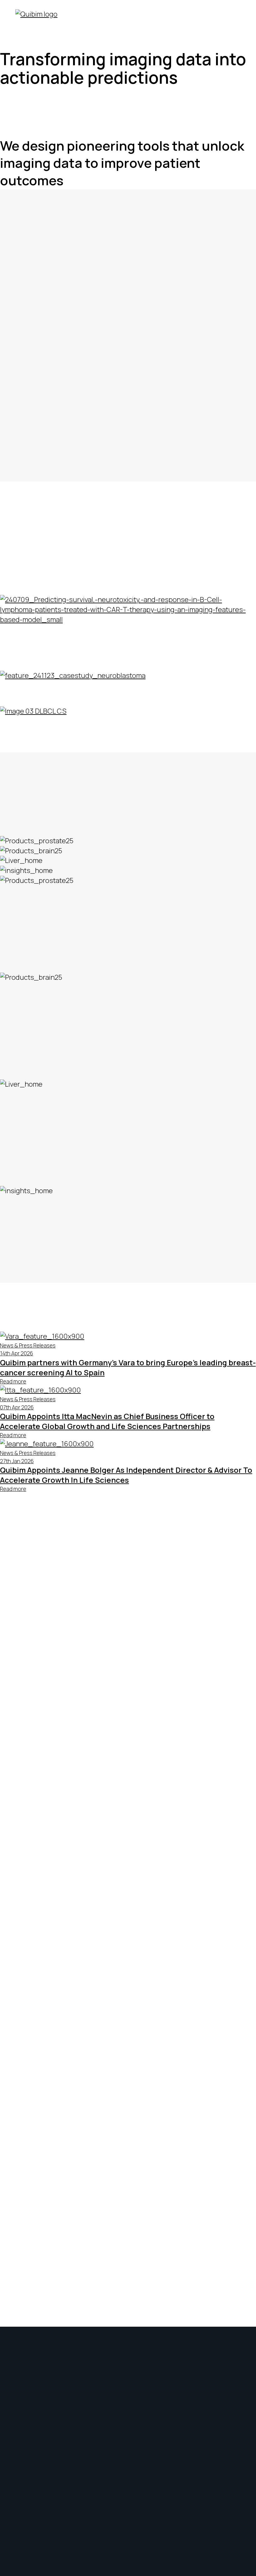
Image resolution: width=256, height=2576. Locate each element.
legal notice (195, 1564)
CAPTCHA (16, 1634)
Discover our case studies (128, 590)
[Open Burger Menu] (233, 18)
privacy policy (130, 1564)
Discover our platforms (128, 278)
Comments (17, 1584)
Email (8, 1614)
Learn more (18, 998)
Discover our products (128, 831)
